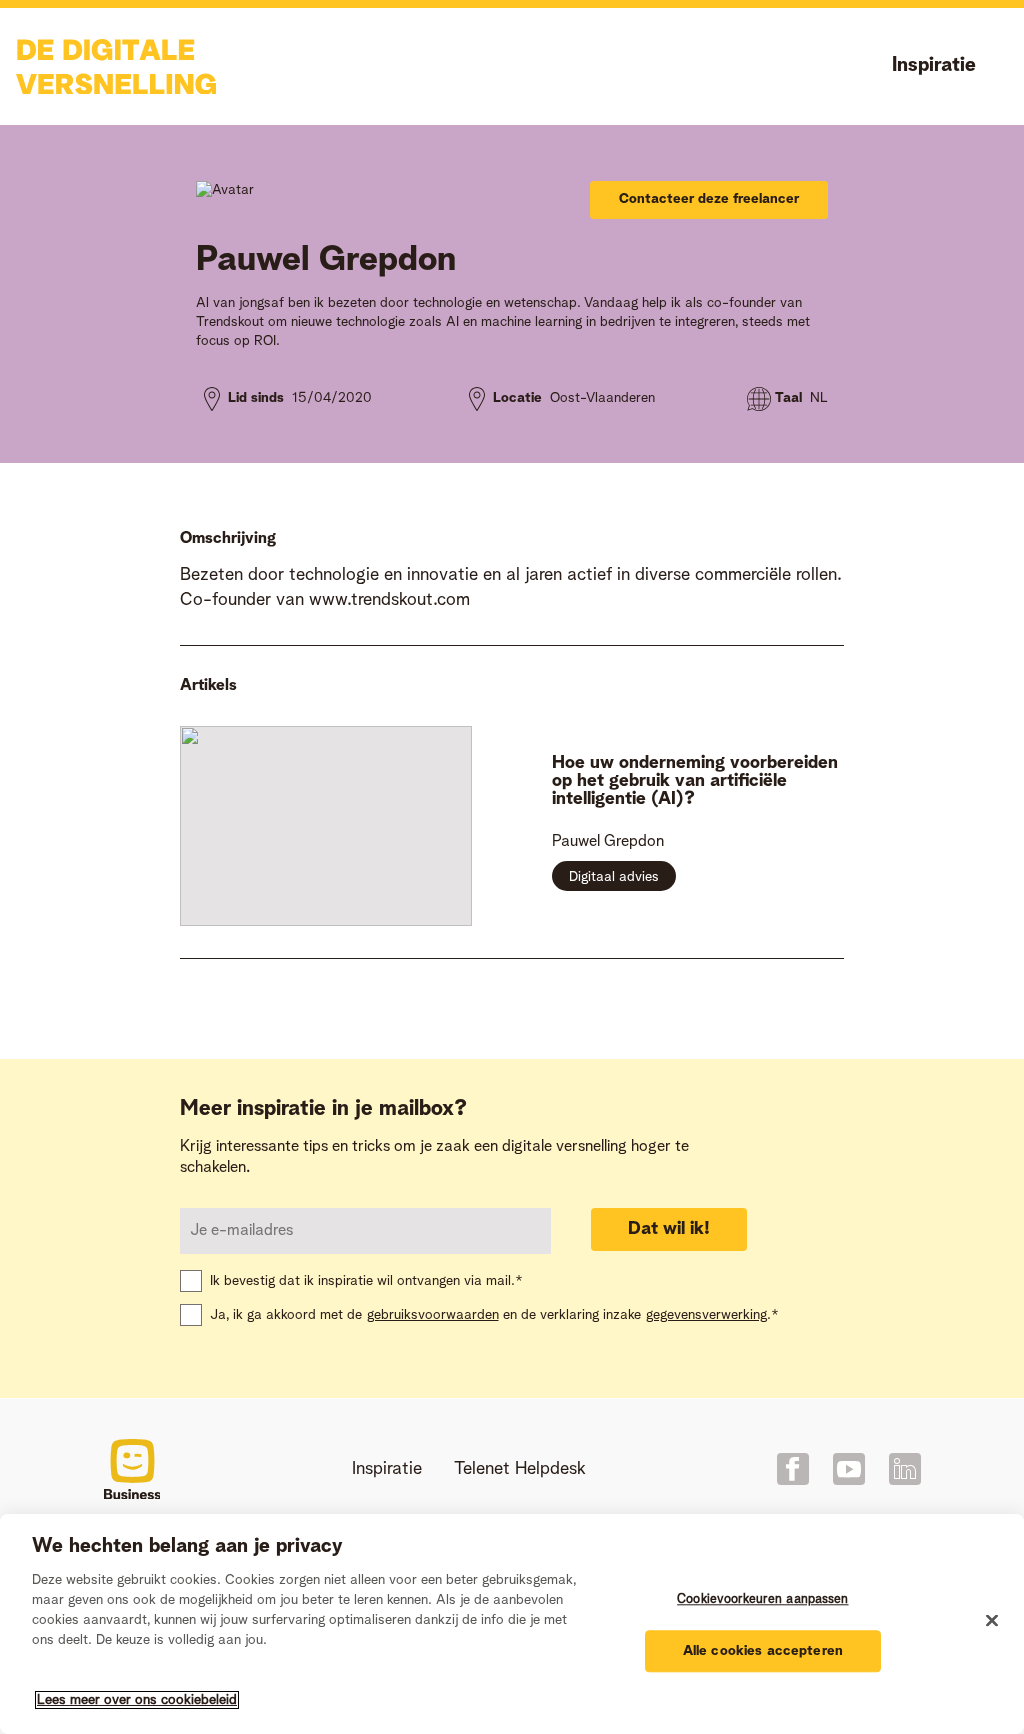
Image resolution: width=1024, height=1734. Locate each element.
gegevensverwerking (706, 1315)
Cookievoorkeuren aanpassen (762, 1599)
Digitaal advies (614, 877)
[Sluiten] (992, 1621)
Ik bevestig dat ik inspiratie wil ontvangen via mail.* (366, 1281)
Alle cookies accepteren (763, 1651)
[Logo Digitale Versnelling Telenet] (116, 67)
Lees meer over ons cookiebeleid (137, 1700)
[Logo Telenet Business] (132, 1469)
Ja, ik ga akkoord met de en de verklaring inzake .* (494, 1315)
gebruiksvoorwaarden (433, 1315)
